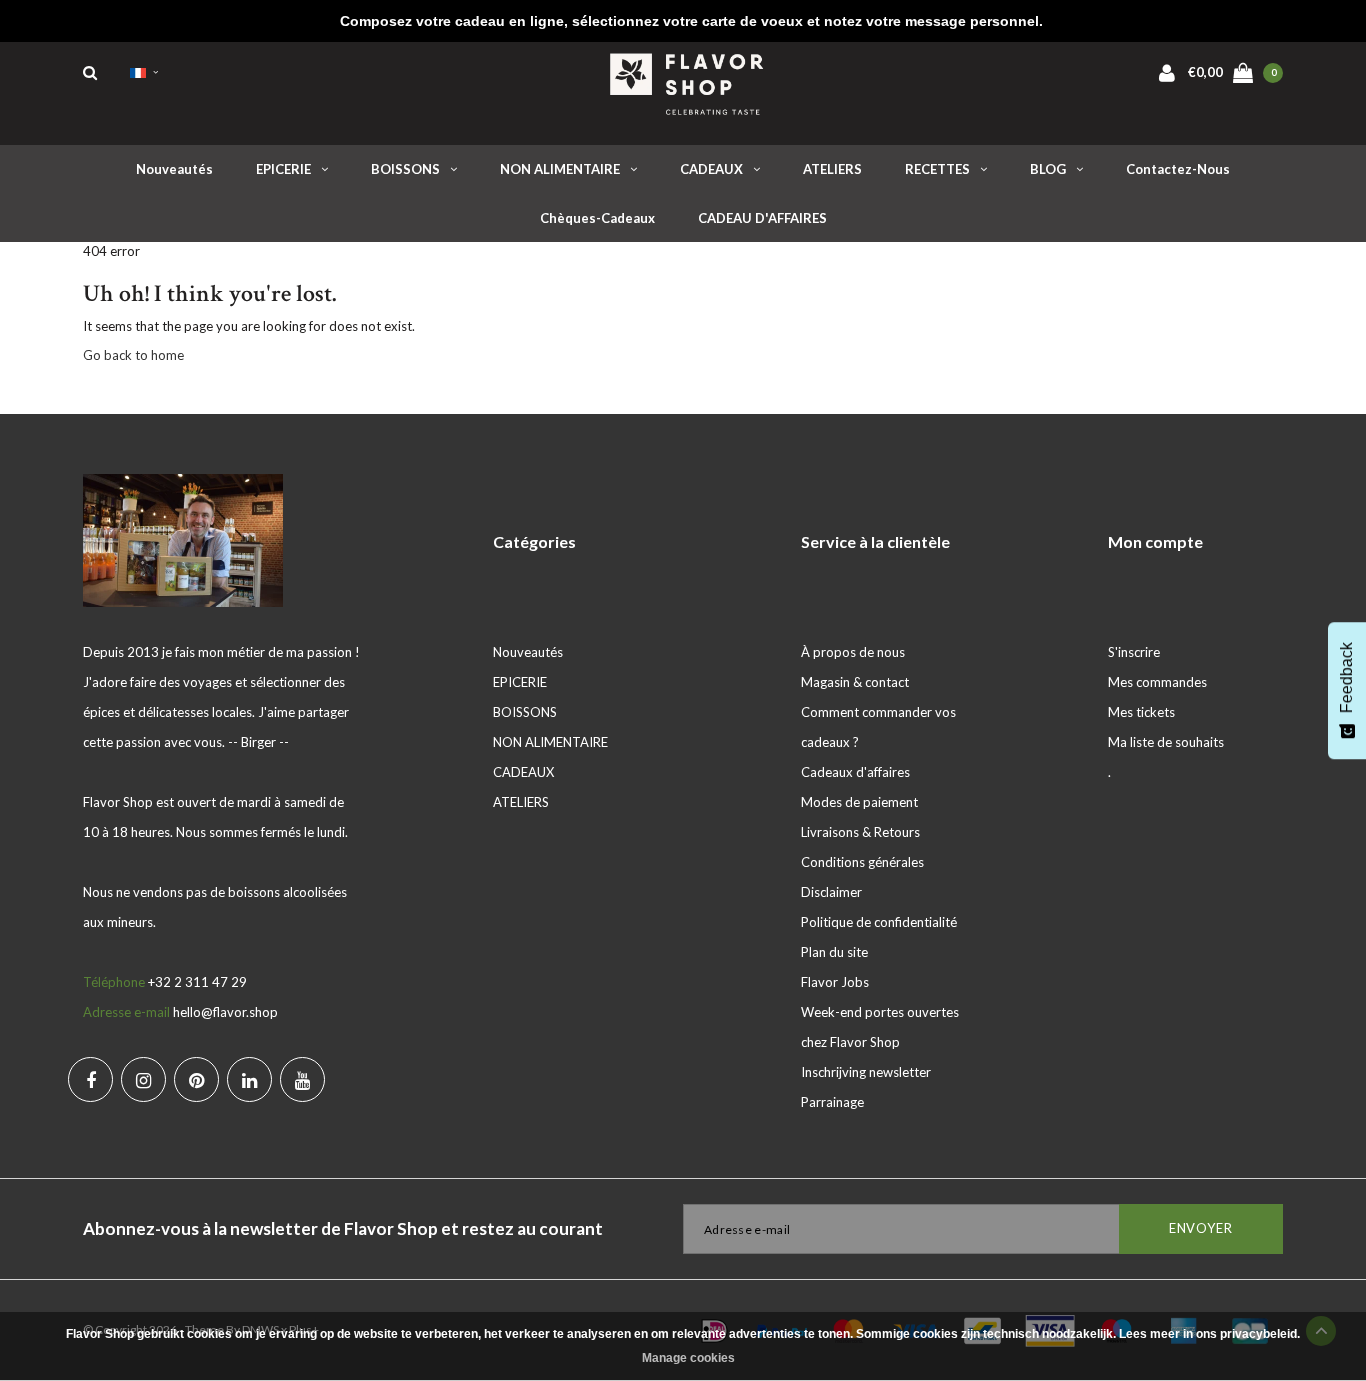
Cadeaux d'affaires (855, 772)
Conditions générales (862, 862)
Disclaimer (831, 892)
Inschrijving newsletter (866, 1072)
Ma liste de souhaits (1166, 742)
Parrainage (832, 1102)
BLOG (1048, 169)
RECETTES (937, 169)
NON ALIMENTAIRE (560, 169)
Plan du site (834, 952)
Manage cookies (688, 1358)
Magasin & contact (855, 682)
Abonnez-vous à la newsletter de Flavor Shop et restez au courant (343, 1228)
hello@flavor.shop (225, 1012)
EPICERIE (283, 169)
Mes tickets (1141, 712)
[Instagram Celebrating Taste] (143, 1079)
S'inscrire (1134, 652)
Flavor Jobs (835, 982)
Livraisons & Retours (860, 832)
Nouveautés (174, 169)
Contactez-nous (1178, 169)
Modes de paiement (859, 802)
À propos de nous (853, 652)
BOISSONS (405, 169)
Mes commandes (1157, 682)
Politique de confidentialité (879, 922)
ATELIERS (832, 169)
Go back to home (133, 355)
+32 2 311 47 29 (197, 982)
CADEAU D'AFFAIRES (762, 218)
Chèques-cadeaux (597, 218)
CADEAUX (711, 169)
